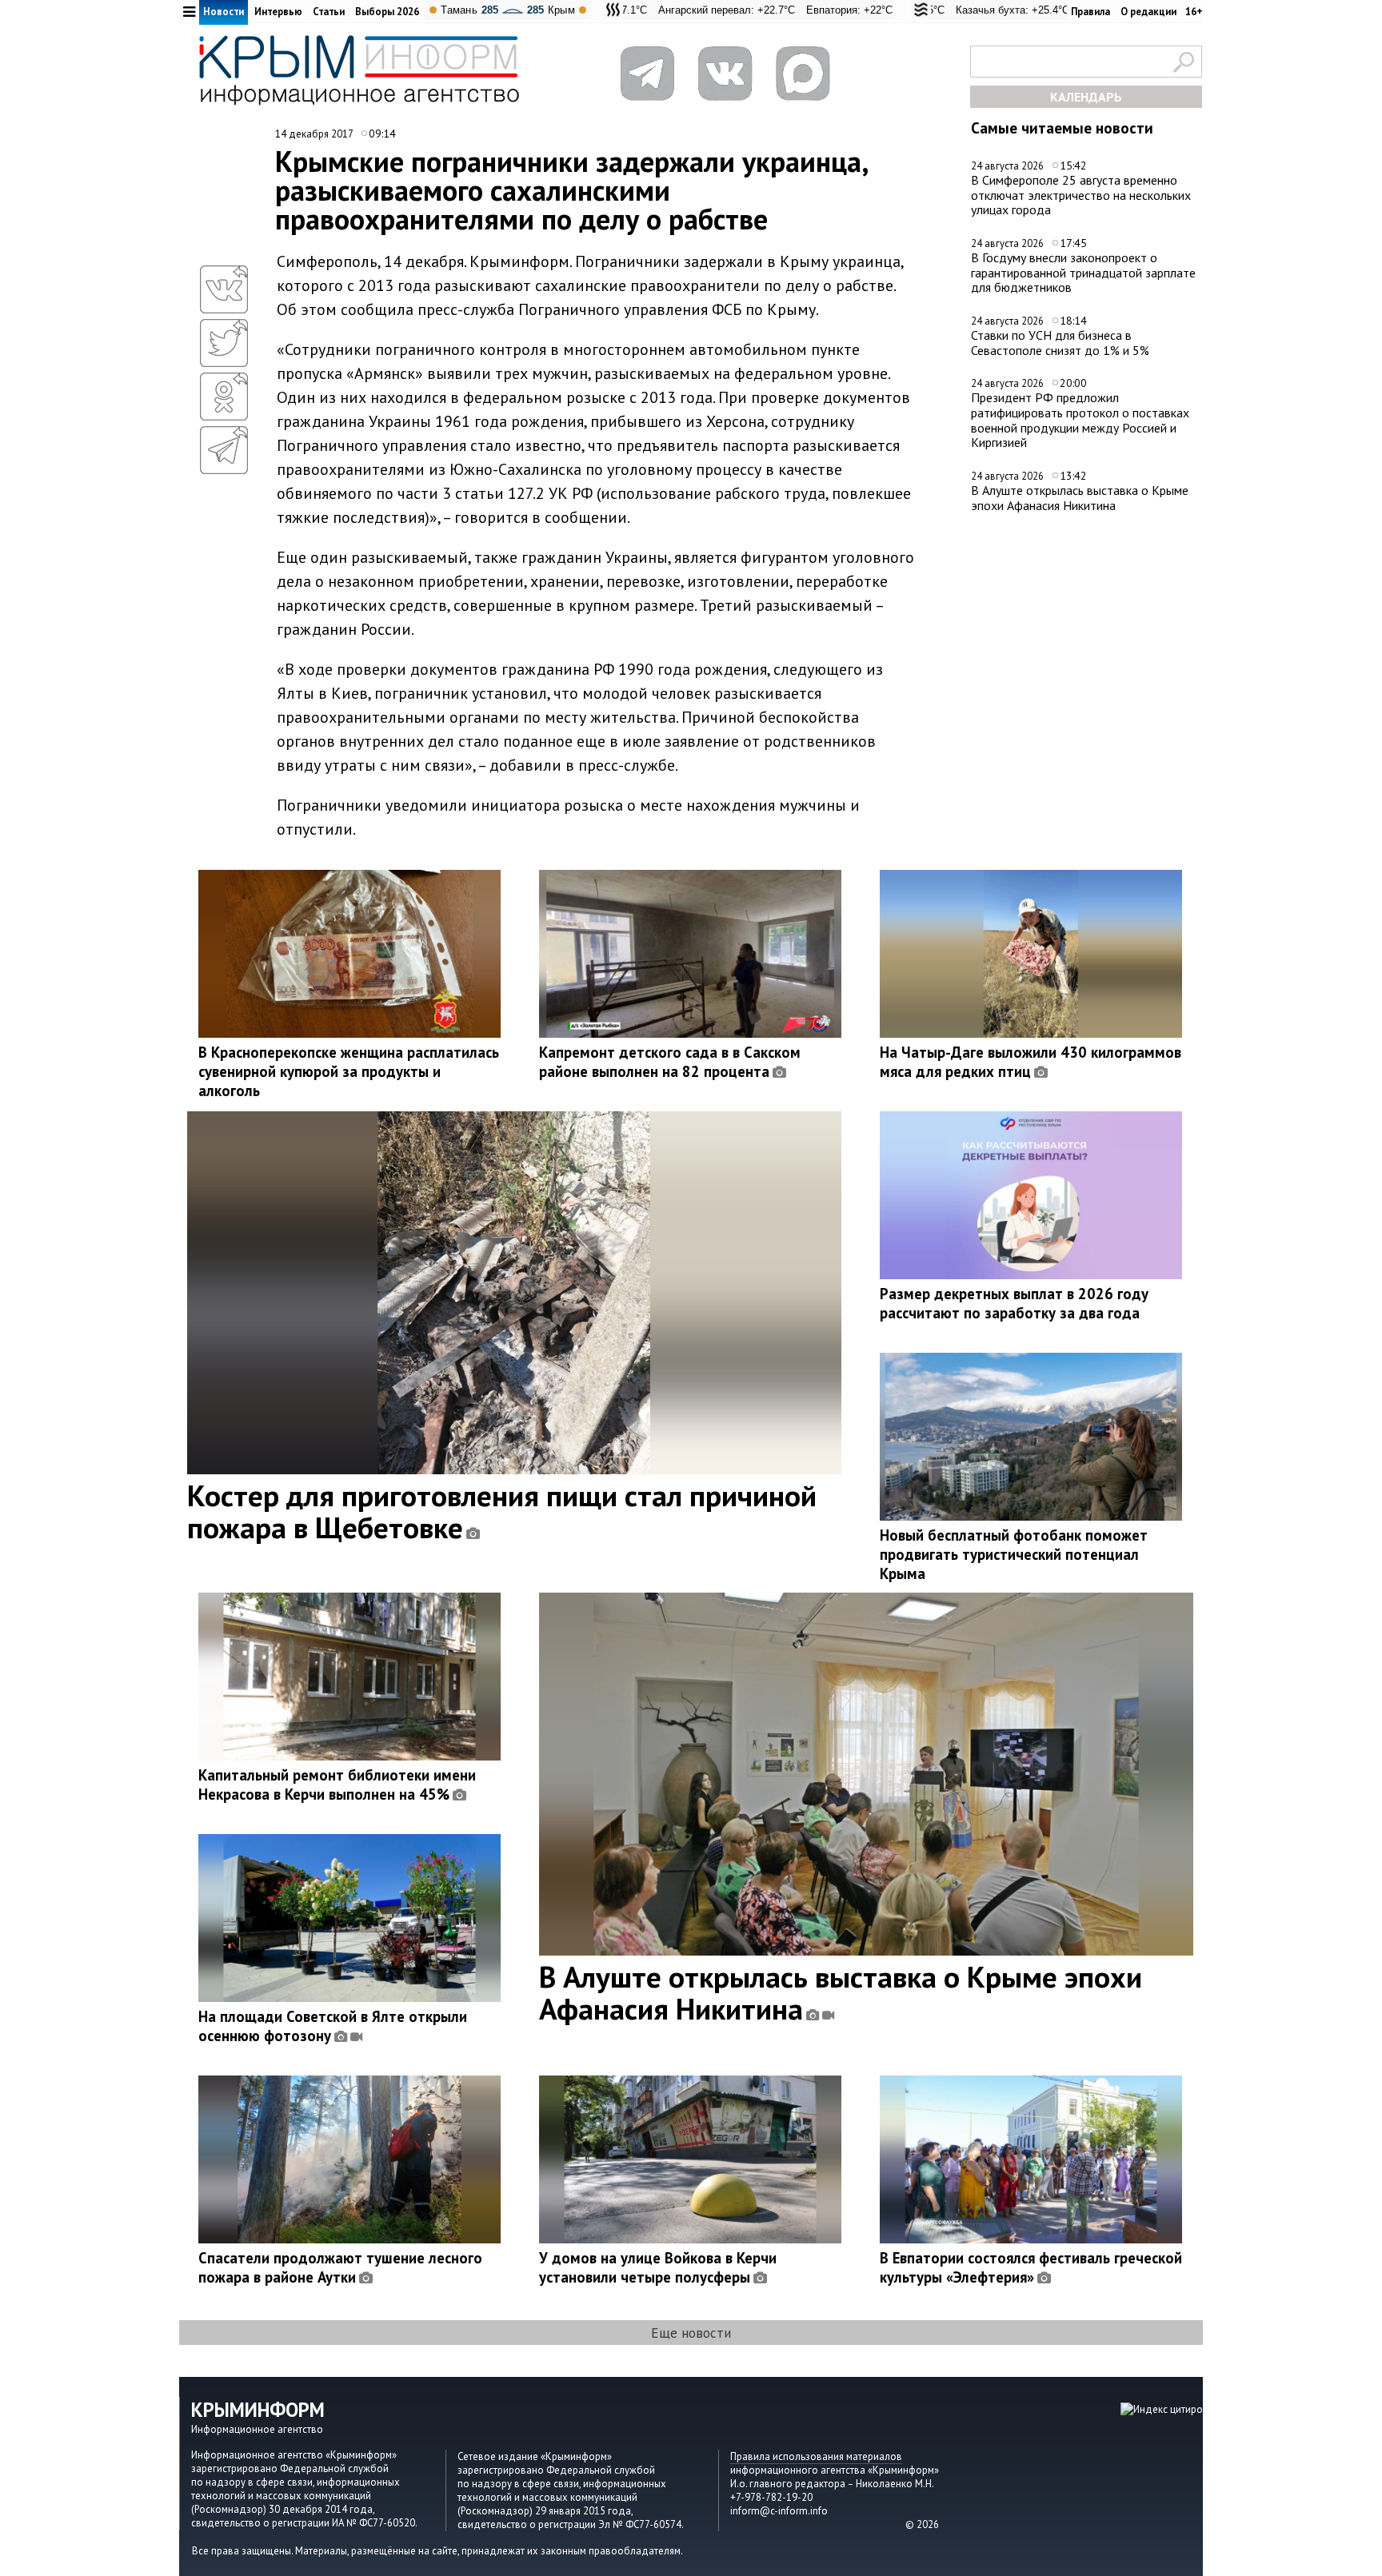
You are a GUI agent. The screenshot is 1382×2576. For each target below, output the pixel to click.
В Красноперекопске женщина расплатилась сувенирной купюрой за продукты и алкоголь (349, 1071)
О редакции (1148, 12)
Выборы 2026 (387, 12)
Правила (1090, 12)
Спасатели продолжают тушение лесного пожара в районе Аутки (340, 2267)
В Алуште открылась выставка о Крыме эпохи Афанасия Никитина (1080, 498)
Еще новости (691, 2333)
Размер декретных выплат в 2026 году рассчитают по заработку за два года (1014, 1303)
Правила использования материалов (816, 2456)
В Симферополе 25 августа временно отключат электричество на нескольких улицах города (1081, 195)
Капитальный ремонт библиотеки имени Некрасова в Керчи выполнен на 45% (337, 1784)
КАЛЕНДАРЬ (1086, 97)
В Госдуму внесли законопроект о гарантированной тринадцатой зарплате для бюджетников (1083, 272)
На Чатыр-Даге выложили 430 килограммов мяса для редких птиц (1031, 1062)
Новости (224, 12)
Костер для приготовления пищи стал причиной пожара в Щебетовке (502, 1511)
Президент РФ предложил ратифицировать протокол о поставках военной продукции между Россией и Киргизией (1080, 420)
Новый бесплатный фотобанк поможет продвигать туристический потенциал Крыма (1014, 1554)
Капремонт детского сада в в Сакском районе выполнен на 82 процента (670, 1062)
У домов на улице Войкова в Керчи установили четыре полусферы (658, 2267)
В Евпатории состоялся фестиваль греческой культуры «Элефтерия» (1031, 2267)
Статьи (329, 12)
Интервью (278, 12)
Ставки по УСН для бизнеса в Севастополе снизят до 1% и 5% (1060, 343)
